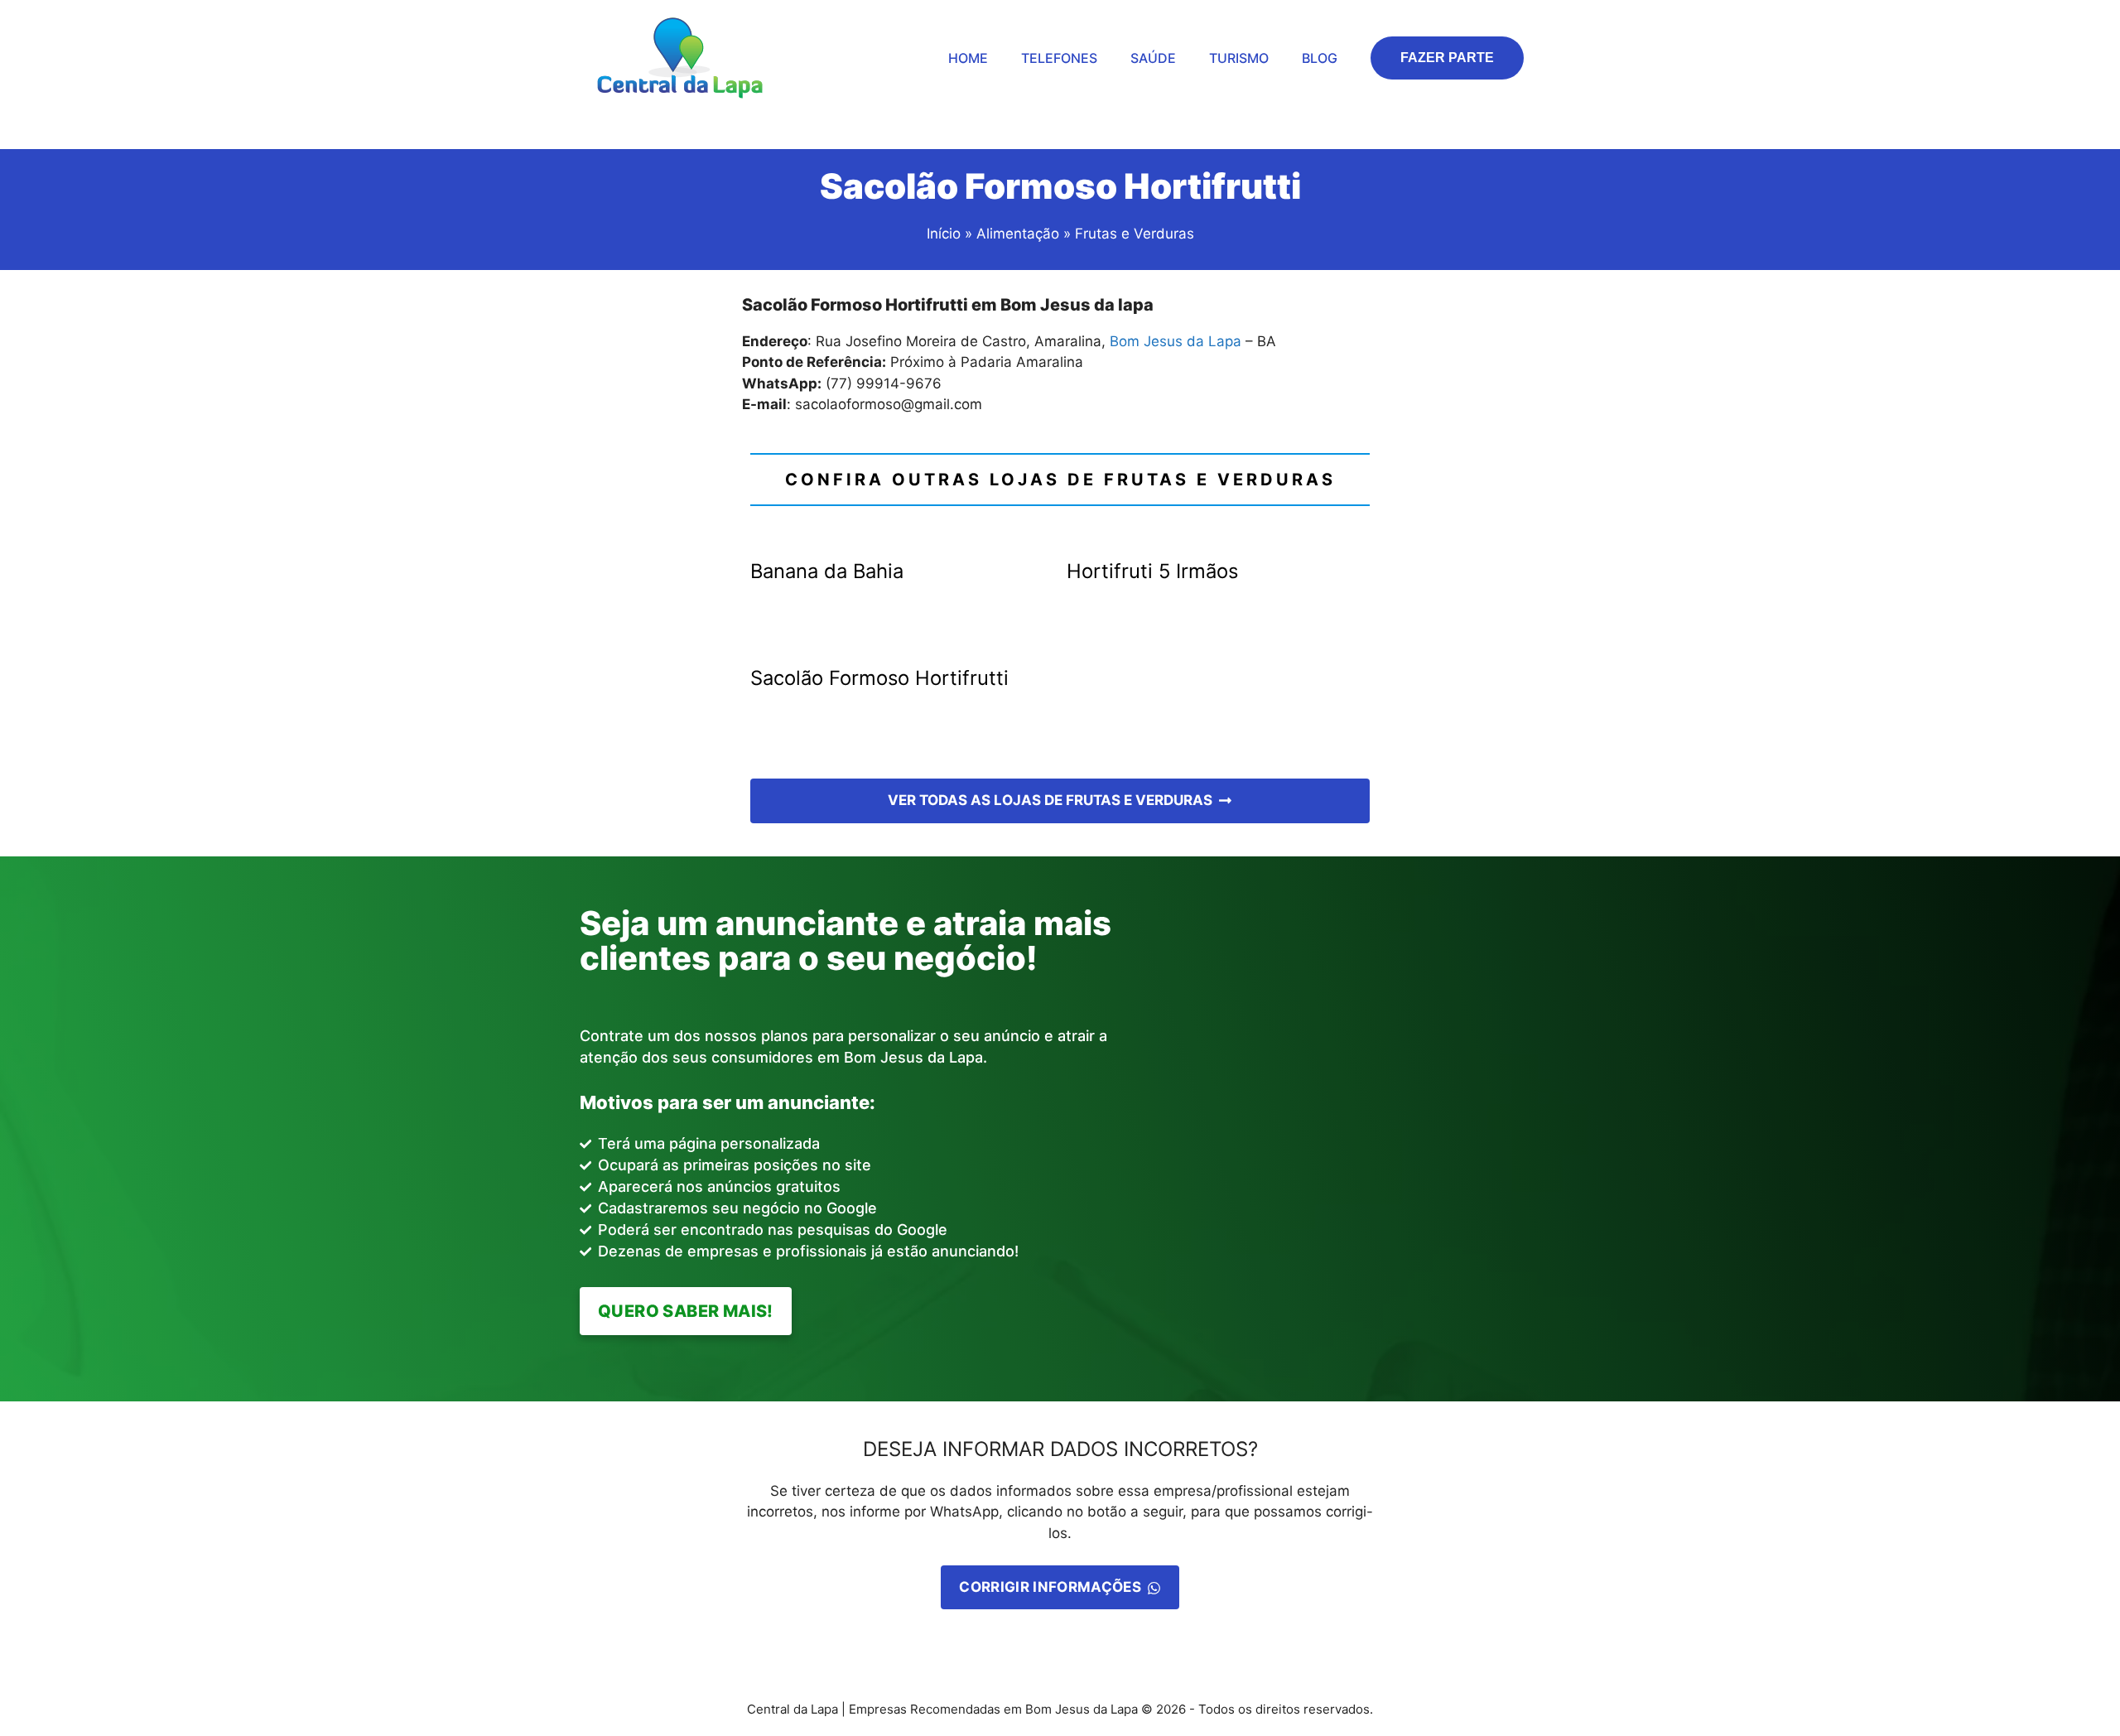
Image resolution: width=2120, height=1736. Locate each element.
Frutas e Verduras (1135, 234)
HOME (968, 58)
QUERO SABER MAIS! (686, 1311)
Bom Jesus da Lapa (1176, 341)
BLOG (1320, 58)
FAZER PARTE (1447, 58)
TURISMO (1239, 58)
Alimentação (1016, 234)
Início (944, 234)
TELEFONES (1059, 58)
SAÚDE (1153, 58)
